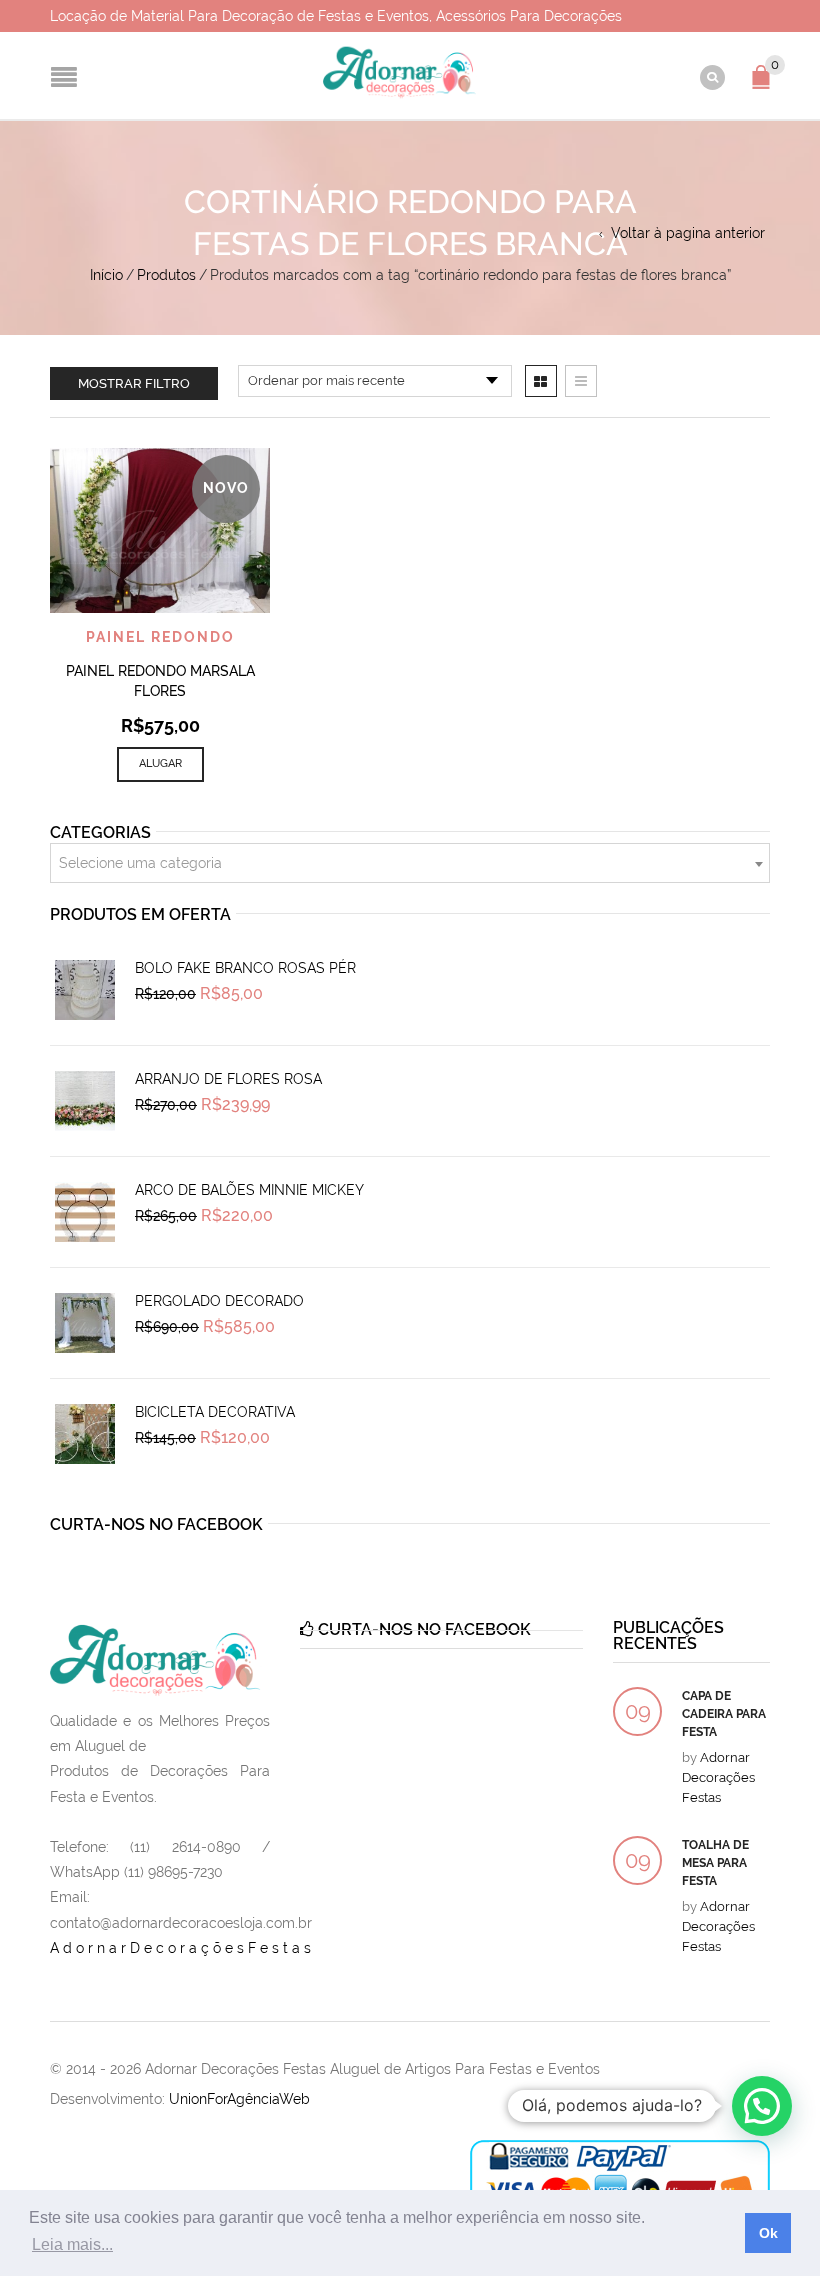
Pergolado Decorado (219, 1301)
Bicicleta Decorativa (215, 1412)
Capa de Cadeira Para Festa (724, 1714)
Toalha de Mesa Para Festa (715, 1863)
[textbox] (410, 864)
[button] (762, 2106)
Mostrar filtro (134, 383)
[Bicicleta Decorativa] (85, 1434)
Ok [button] (768, 2233)
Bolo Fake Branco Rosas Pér (245, 968)
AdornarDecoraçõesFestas (182, 1948)
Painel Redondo (160, 637)
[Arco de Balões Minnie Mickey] (85, 1212)
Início (106, 275)
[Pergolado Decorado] (85, 1323)
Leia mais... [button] (72, 2244)
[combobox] (410, 863)
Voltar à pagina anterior (688, 233)
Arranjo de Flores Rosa (228, 1079)
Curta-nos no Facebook (156, 1524)
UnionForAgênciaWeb (239, 2099)
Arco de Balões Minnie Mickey (249, 1190)
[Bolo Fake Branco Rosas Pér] (85, 990)
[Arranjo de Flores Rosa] (85, 1101)
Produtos (166, 275)
